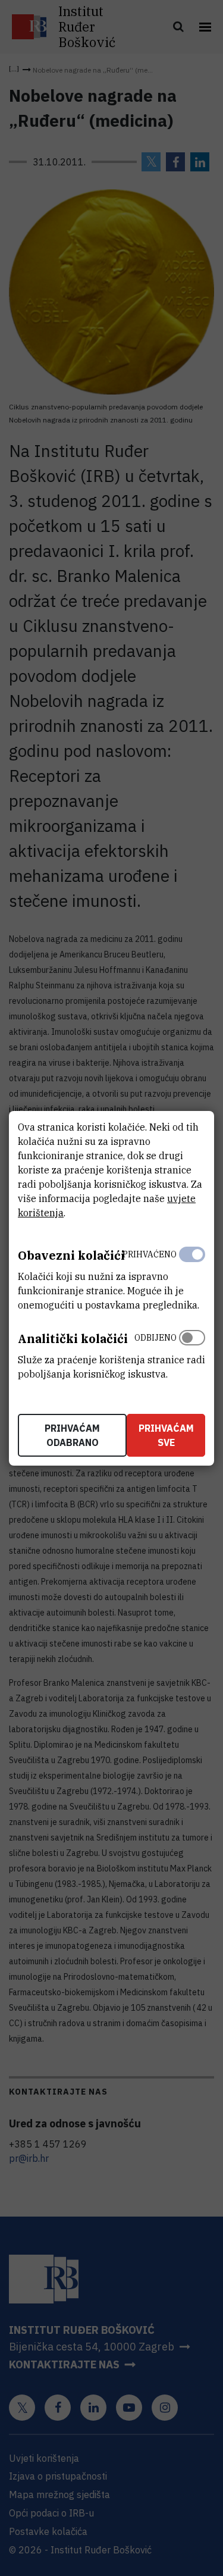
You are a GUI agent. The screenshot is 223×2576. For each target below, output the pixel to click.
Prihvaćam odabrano (72, 1435)
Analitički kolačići (73, 1339)
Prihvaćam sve (166, 1435)
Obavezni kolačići (71, 1255)
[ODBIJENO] (192, 1353)
